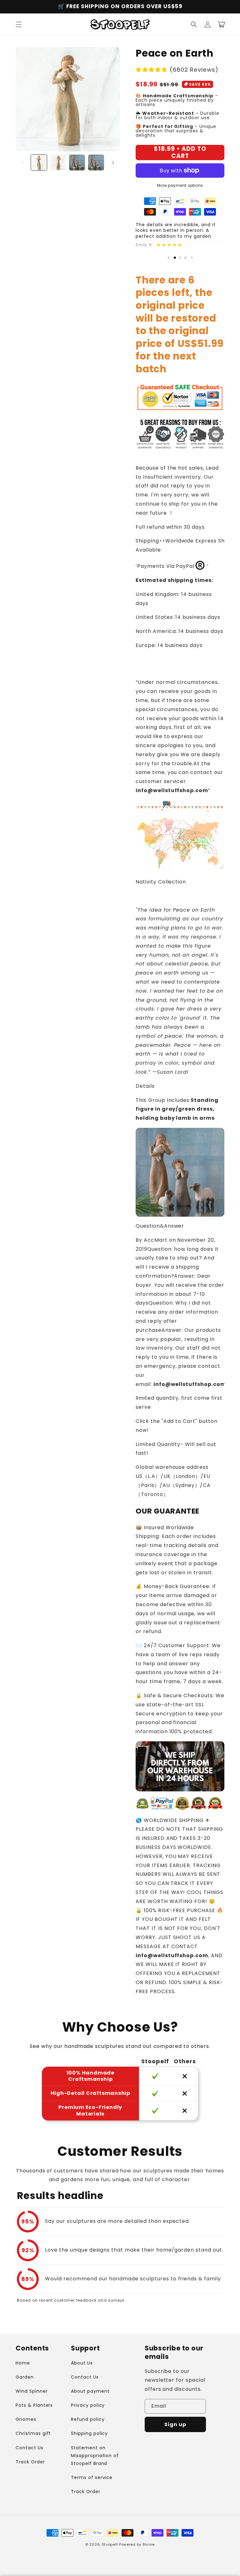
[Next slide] (192, 258)
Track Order (30, 2462)
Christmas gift (33, 2433)
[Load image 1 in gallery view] (39, 163)
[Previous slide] (168, 258)
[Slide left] (22, 163)
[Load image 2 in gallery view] (58, 163)
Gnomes (26, 2419)
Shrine (149, 2544)
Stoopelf (110, 2544)
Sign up (175, 2424)
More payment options (180, 185)
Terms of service (92, 2477)
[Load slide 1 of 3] (175, 258)
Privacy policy (88, 2405)
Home (23, 2363)
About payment (90, 2391)
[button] (19, 24)
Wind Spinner (32, 2391)
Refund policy (88, 2419)
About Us (82, 2363)
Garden (25, 2377)
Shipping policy (89, 2433)
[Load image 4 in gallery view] (96, 163)
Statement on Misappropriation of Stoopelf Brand (95, 2456)
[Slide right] (113, 163)
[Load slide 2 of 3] (180, 258)
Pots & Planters (34, 2405)
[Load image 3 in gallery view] (77, 163)
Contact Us (30, 2448)
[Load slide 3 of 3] (185, 258)
